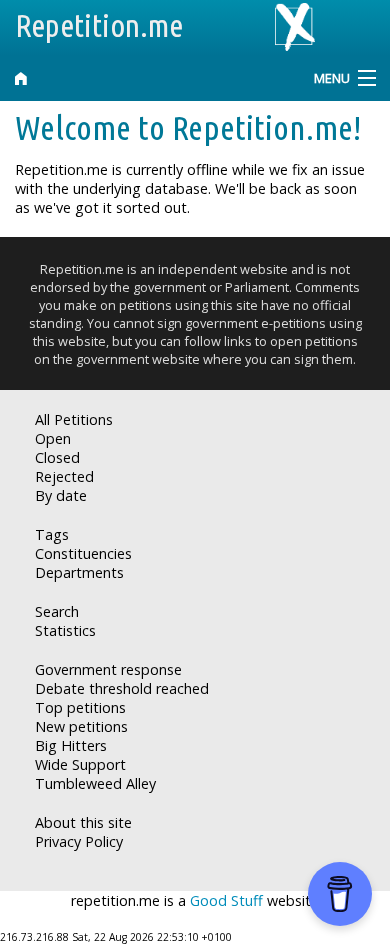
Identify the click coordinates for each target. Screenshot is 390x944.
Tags (52, 534)
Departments (79, 572)
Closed (57, 457)
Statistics (65, 630)
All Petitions (74, 419)
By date (61, 495)
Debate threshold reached (122, 688)
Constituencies (83, 553)
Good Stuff (226, 900)
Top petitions (80, 707)
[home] (146, 78)
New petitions (81, 726)
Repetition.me (99, 25)
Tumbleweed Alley (95, 783)
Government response (108, 669)
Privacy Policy (79, 841)
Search (57, 611)
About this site (83, 822)
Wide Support (80, 764)
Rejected (64, 476)
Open (53, 438)
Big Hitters (71, 745)
